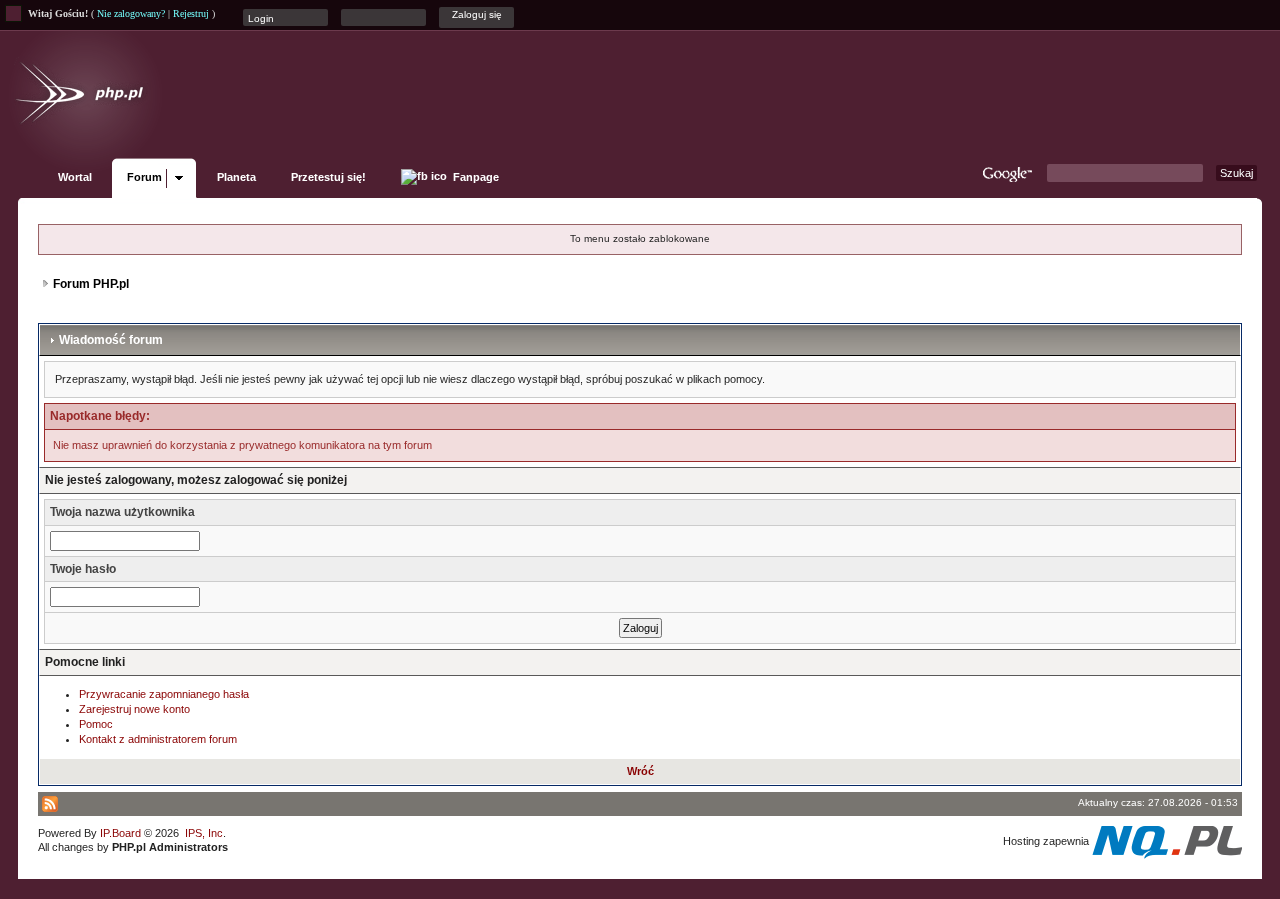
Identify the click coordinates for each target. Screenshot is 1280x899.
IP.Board (120, 833)
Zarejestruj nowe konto (134, 709)
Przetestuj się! (328, 177)
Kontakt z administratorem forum (158, 739)
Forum (144, 177)
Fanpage (474, 177)
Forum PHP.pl (91, 284)
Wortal (75, 177)
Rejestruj (191, 13)
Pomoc (96, 724)
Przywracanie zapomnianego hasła (164, 694)
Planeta (236, 177)
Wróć (640, 771)
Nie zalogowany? (131, 13)
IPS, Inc (204, 833)
